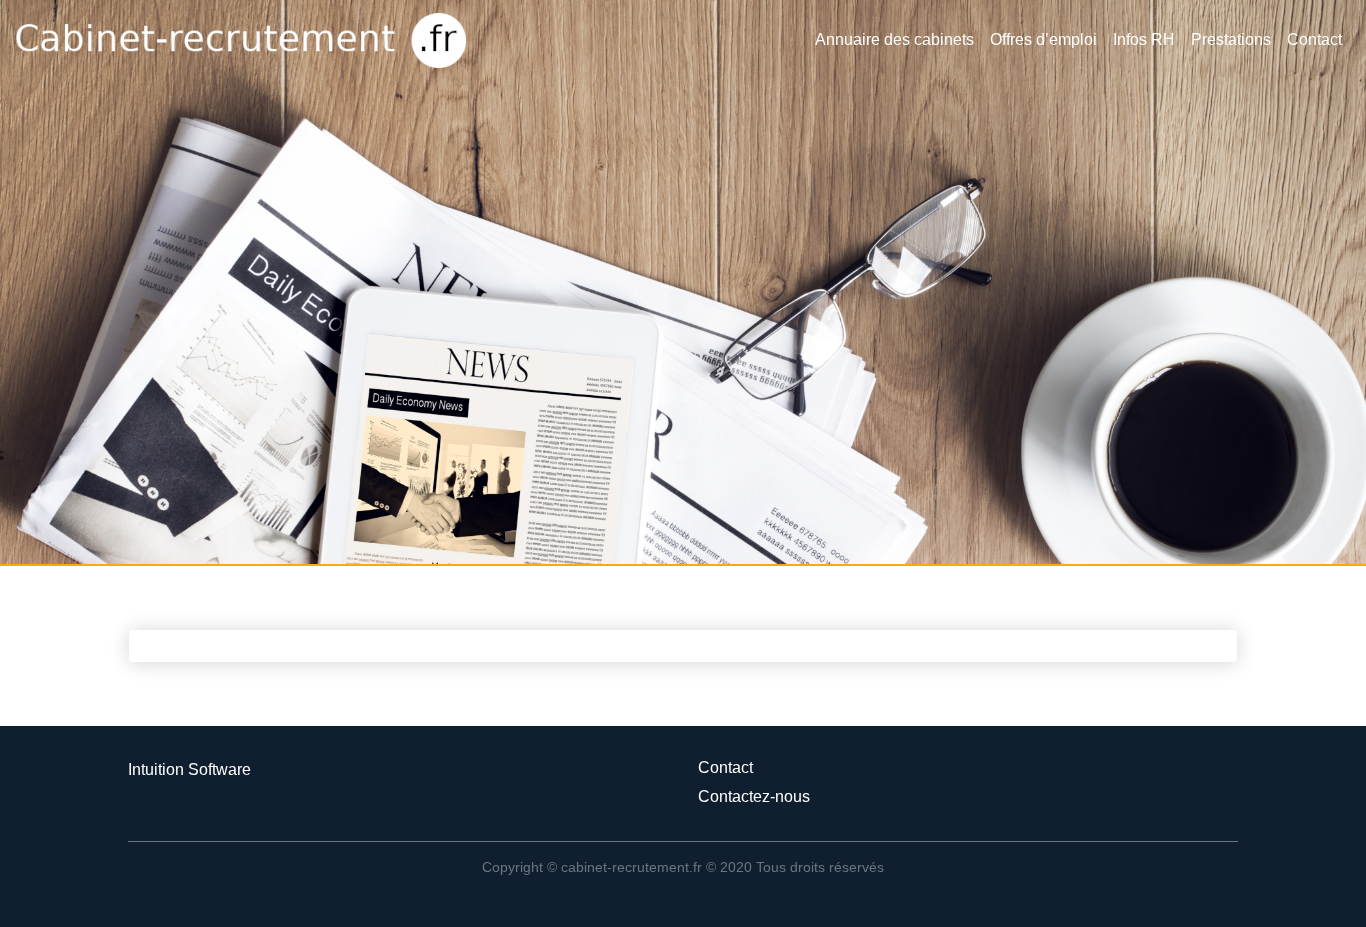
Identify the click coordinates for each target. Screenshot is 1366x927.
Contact (1314, 39)
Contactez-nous (754, 796)
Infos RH (1144, 39)
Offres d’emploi (1043, 39)
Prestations (1231, 39)
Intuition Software (189, 769)
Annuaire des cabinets (894, 39)
